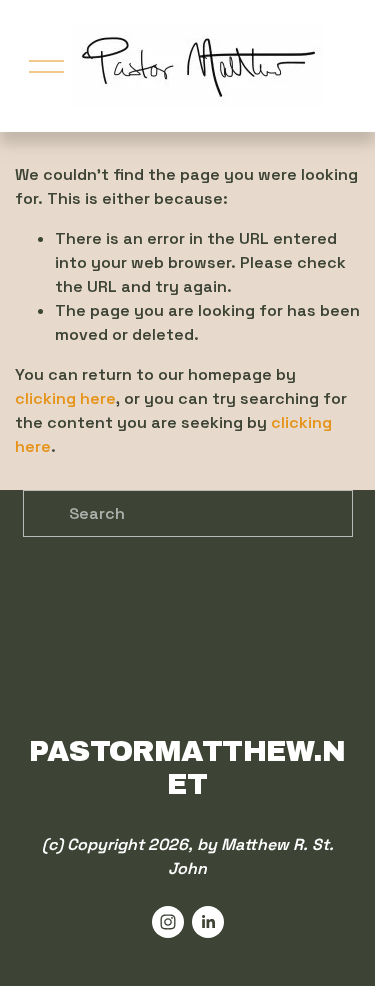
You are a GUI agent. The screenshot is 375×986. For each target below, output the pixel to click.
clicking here (65, 398)
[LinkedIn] (208, 922)
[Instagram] (168, 922)
